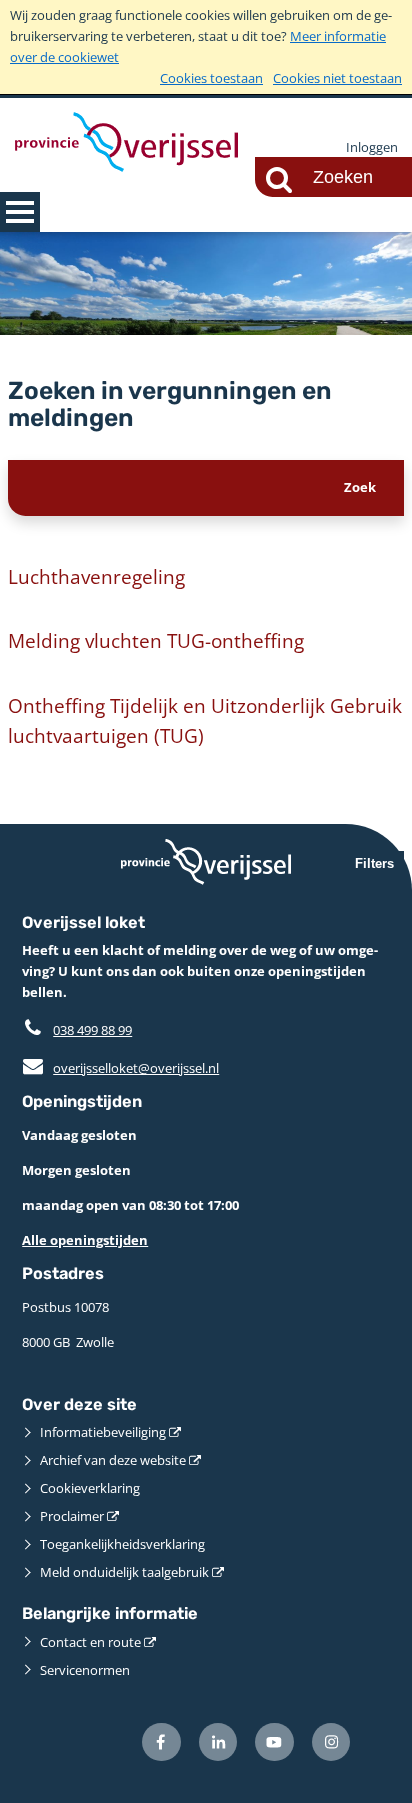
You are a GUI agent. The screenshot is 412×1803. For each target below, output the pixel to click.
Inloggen (372, 147)
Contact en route (90, 1642)
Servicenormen (85, 1670)
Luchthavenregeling (96, 576)
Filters (374, 863)
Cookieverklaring (90, 1488)
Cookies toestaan (211, 78)
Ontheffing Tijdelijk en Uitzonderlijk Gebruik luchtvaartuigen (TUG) (205, 720)
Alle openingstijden (85, 1240)
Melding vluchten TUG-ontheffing (156, 640)
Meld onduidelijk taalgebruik (124, 1572)
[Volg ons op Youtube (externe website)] (274, 1742)
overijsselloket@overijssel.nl (120, 1068)
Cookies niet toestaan (337, 78)
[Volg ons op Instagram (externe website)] (331, 1742)
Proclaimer (72, 1516)
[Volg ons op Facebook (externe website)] (161, 1742)
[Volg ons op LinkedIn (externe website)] (218, 1742)
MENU (20, 212)
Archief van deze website (113, 1460)
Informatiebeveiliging (103, 1432)
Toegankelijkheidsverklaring (122, 1544)
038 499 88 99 (92, 1030)
